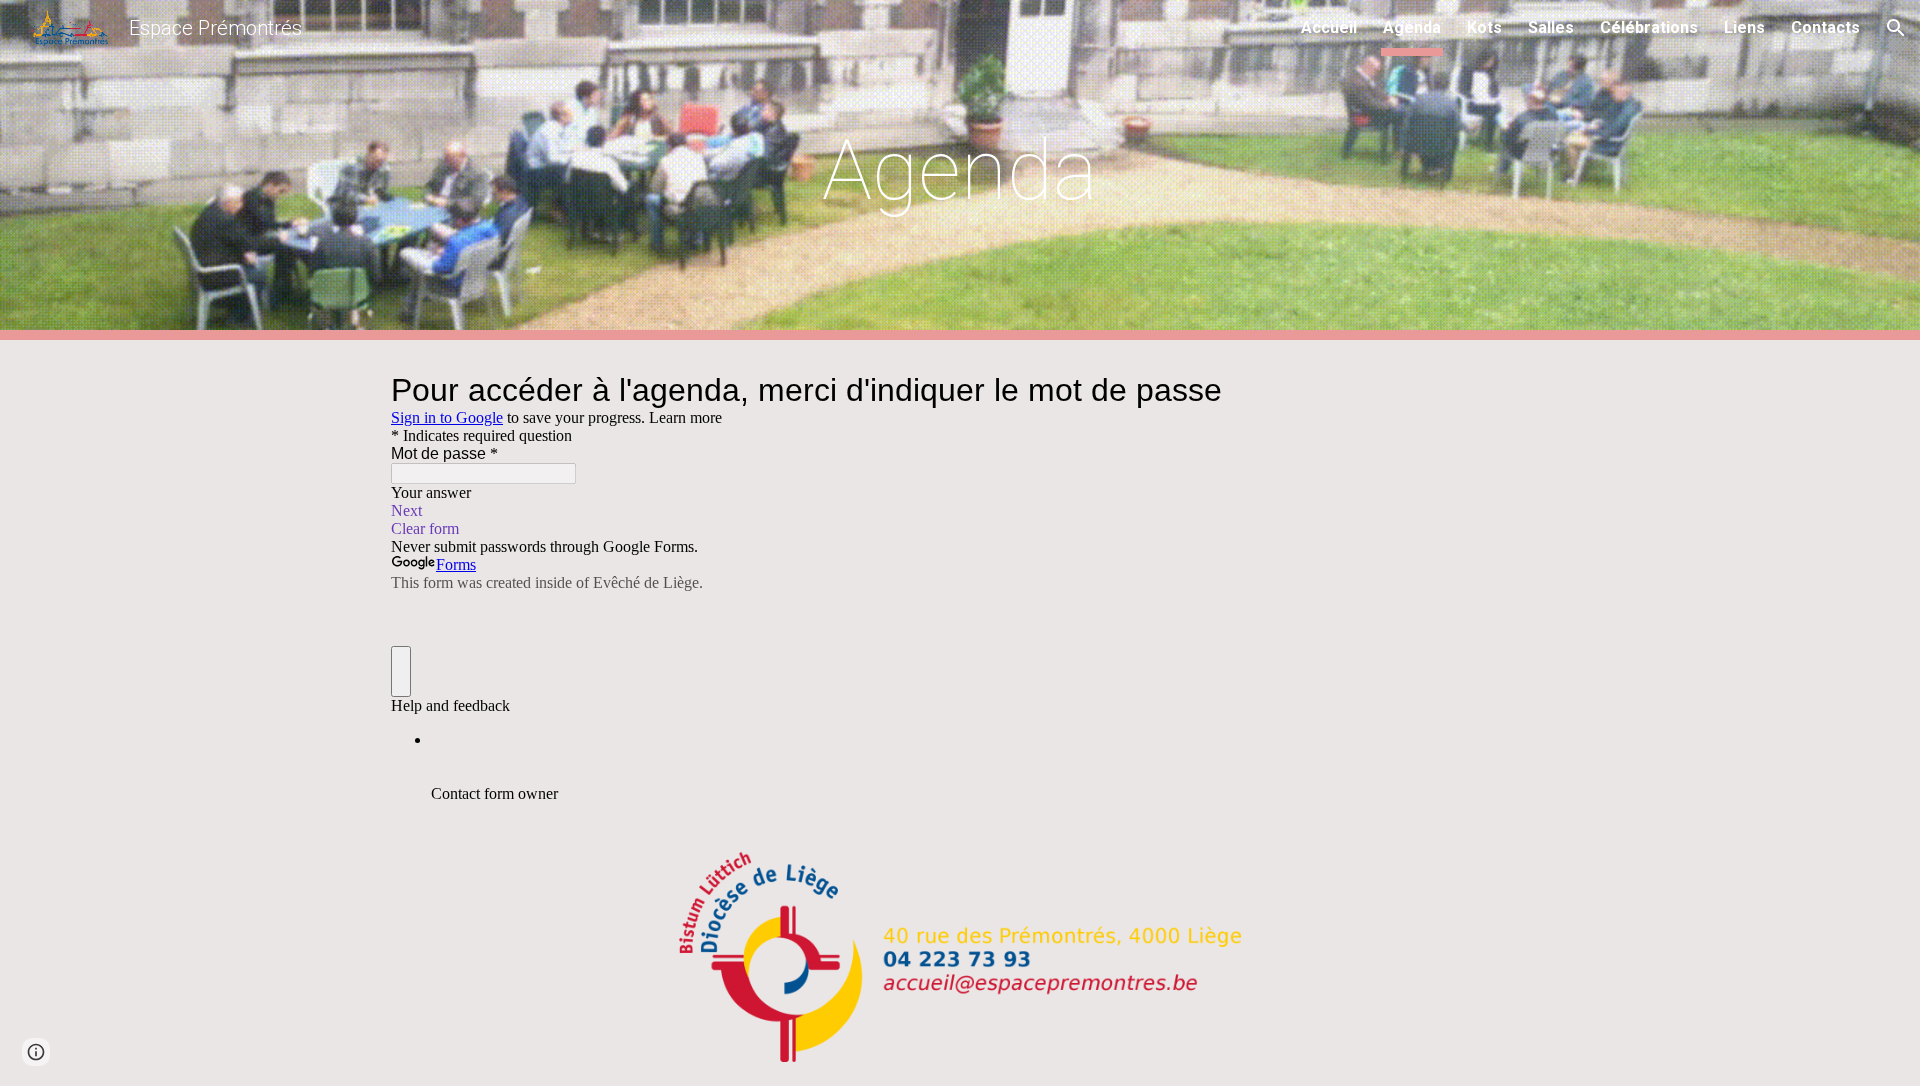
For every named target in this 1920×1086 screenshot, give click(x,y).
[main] (960, 170)
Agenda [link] (1412, 27)
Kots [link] (1484, 27)
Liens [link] (1744, 27)
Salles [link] (1551, 27)
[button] (1896, 28)
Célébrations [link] (1649, 27)
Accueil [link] (1329, 27)
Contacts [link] (1825, 27)
